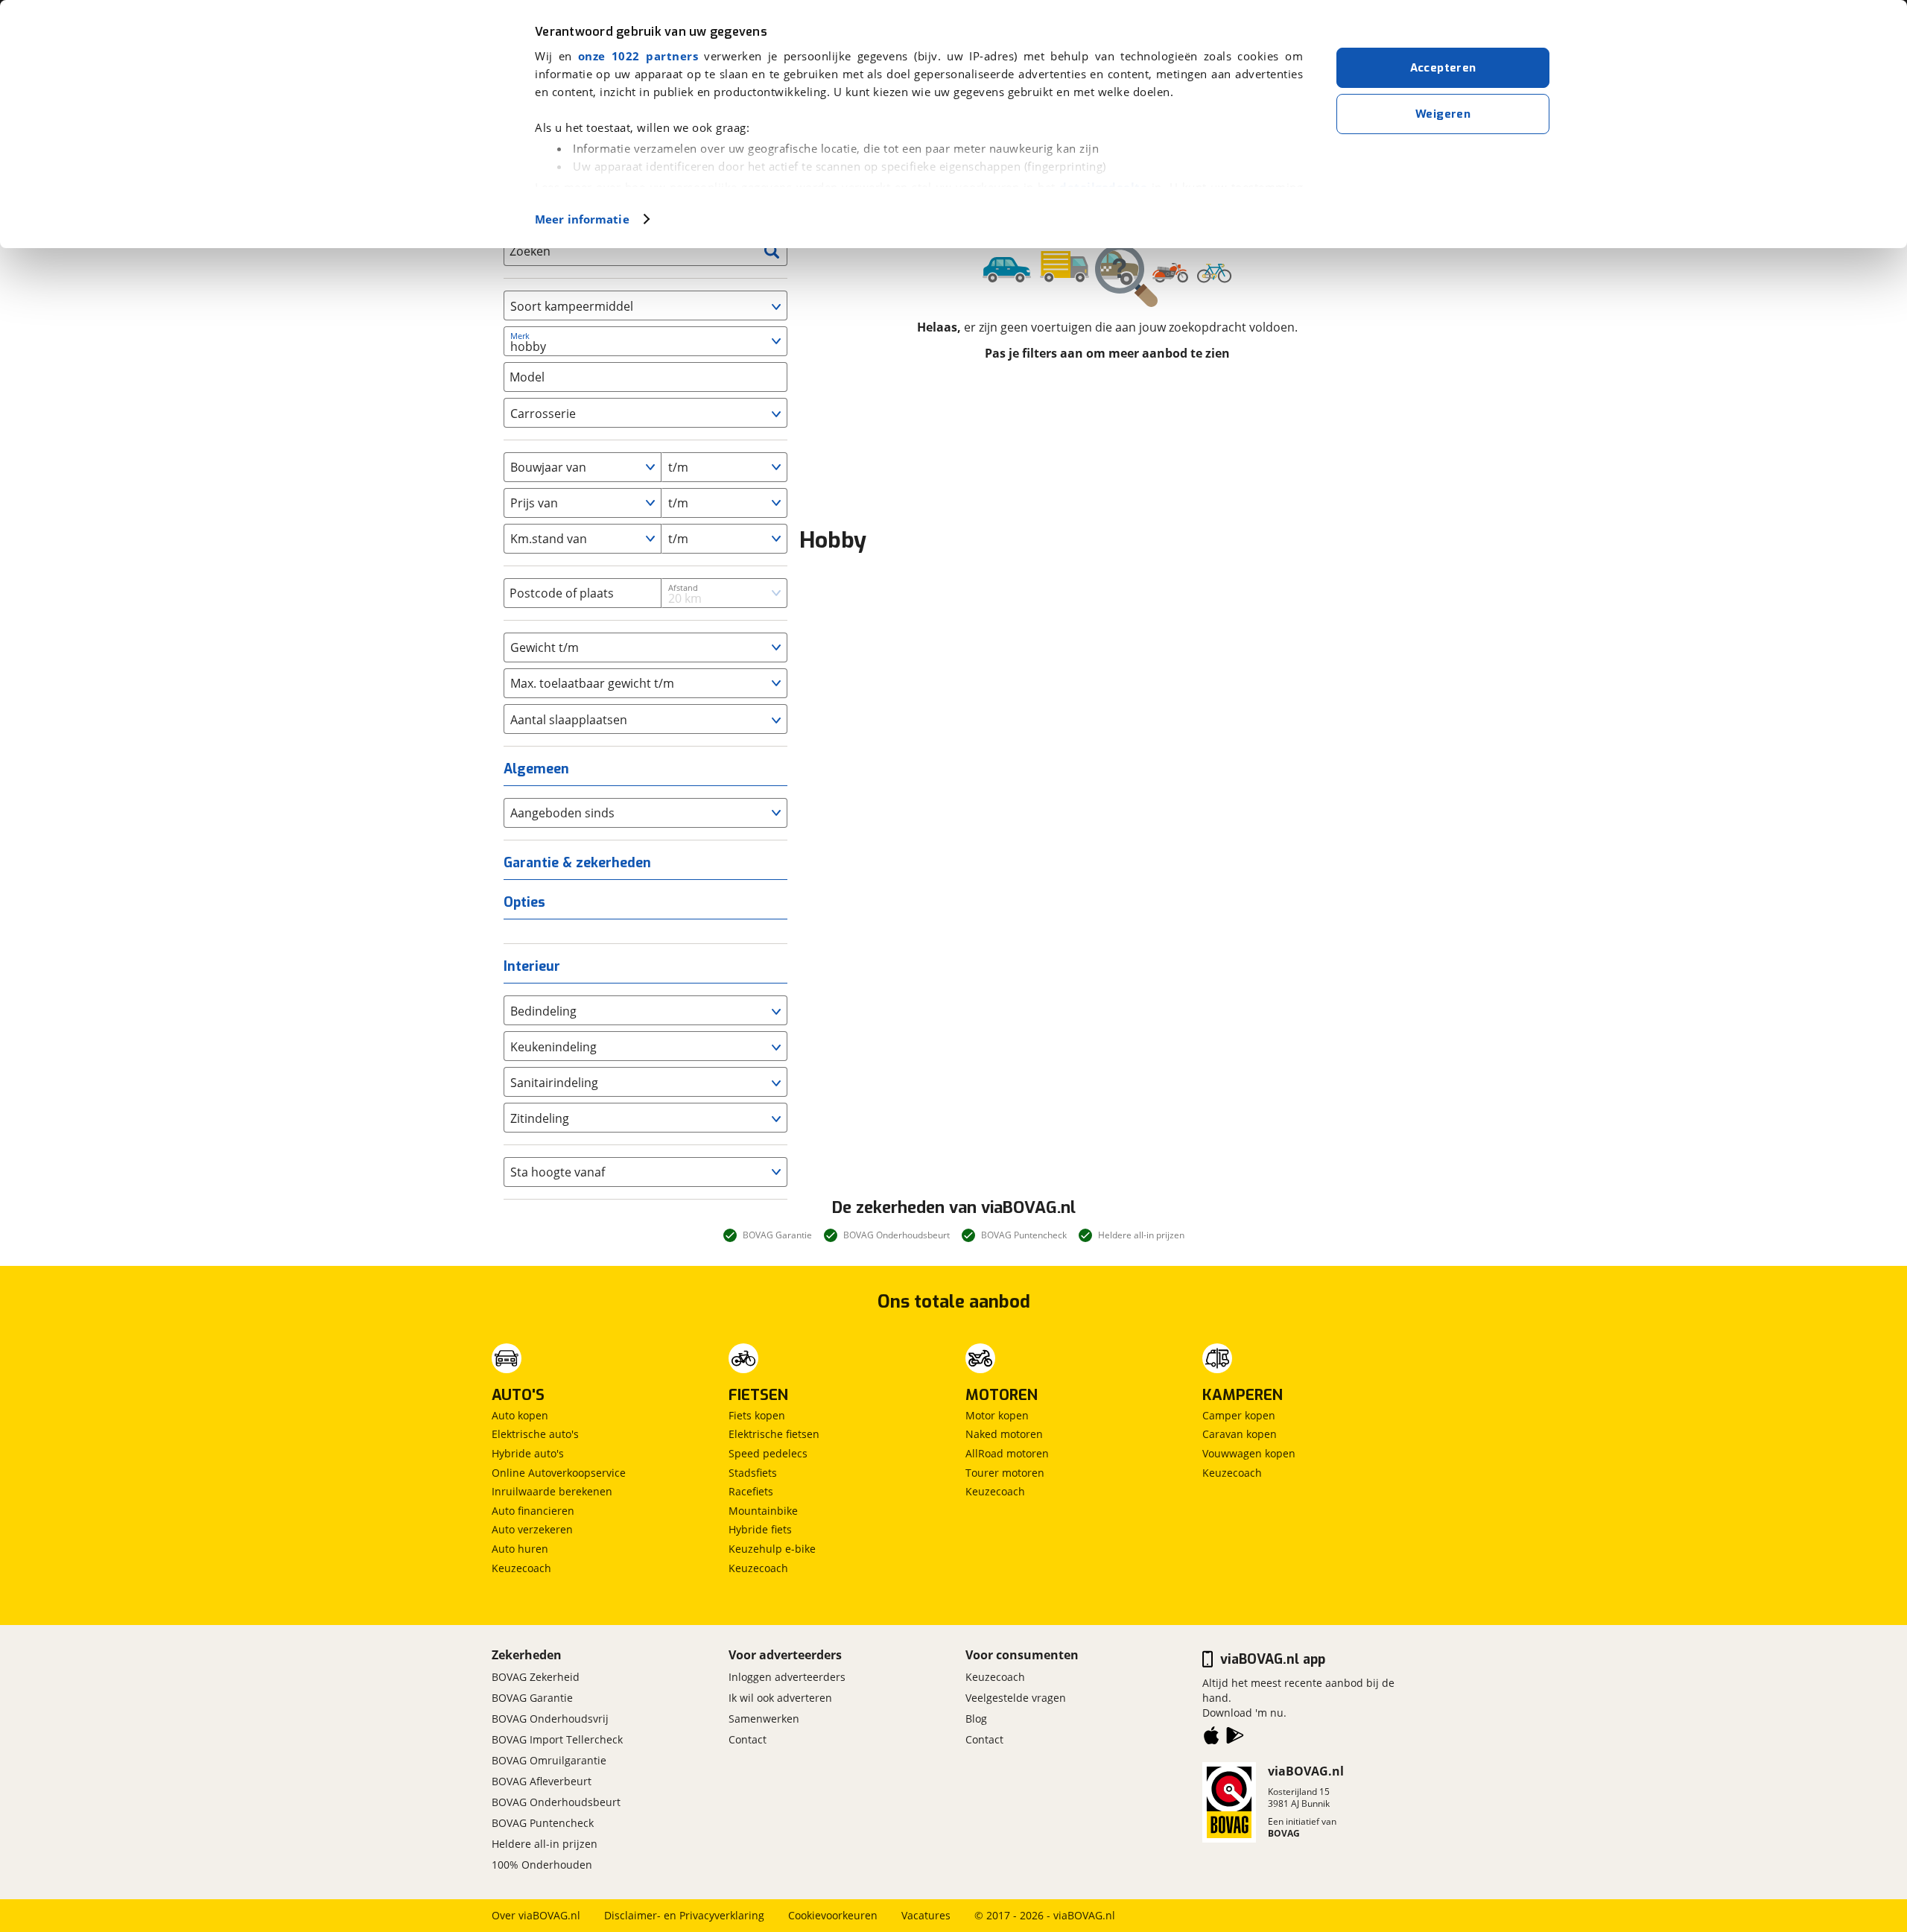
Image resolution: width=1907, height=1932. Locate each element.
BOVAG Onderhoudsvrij (550, 1719)
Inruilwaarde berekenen (552, 1491)
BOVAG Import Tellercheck (557, 1739)
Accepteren (1443, 68)
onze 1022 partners (638, 56)
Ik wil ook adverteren (780, 1698)
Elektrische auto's (535, 1434)
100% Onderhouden (542, 1865)
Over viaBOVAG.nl (536, 1915)
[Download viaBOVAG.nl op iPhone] (1211, 1738)
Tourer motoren (1005, 1473)
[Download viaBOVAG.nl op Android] (1235, 1738)
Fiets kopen (757, 1415)
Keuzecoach (521, 1568)
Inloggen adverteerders (787, 1677)
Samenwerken (764, 1719)
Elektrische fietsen (774, 1434)
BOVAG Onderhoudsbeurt (556, 1802)
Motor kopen (997, 1415)
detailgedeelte (1103, 187)
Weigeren (1443, 114)
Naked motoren (1004, 1434)
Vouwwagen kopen (1249, 1453)
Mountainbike (763, 1511)
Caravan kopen (1240, 1434)
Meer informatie (582, 219)
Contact (748, 1739)
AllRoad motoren (1007, 1453)
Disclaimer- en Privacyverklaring (684, 1915)
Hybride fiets (760, 1529)
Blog (976, 1719)
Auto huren (520, 1549)
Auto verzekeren (532, 1529)
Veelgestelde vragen (1016, 1698)
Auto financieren (533, 1511)
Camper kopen (1239, 1415)
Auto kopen (520, 1415)
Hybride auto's (528, 1453)
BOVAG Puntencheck (543, 1823)
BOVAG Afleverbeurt (542, 1781)
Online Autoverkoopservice (559, 1473)
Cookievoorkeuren (833, 1915)
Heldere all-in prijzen (545, 1844)
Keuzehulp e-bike (772, 1549)
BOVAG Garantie (532, 1698)
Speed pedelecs (768, 1453)
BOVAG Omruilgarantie (549, 1760)
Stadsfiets (753, 1473)
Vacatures (926, 1915)
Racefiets (751, 1491)
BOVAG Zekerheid (536, 1677)
